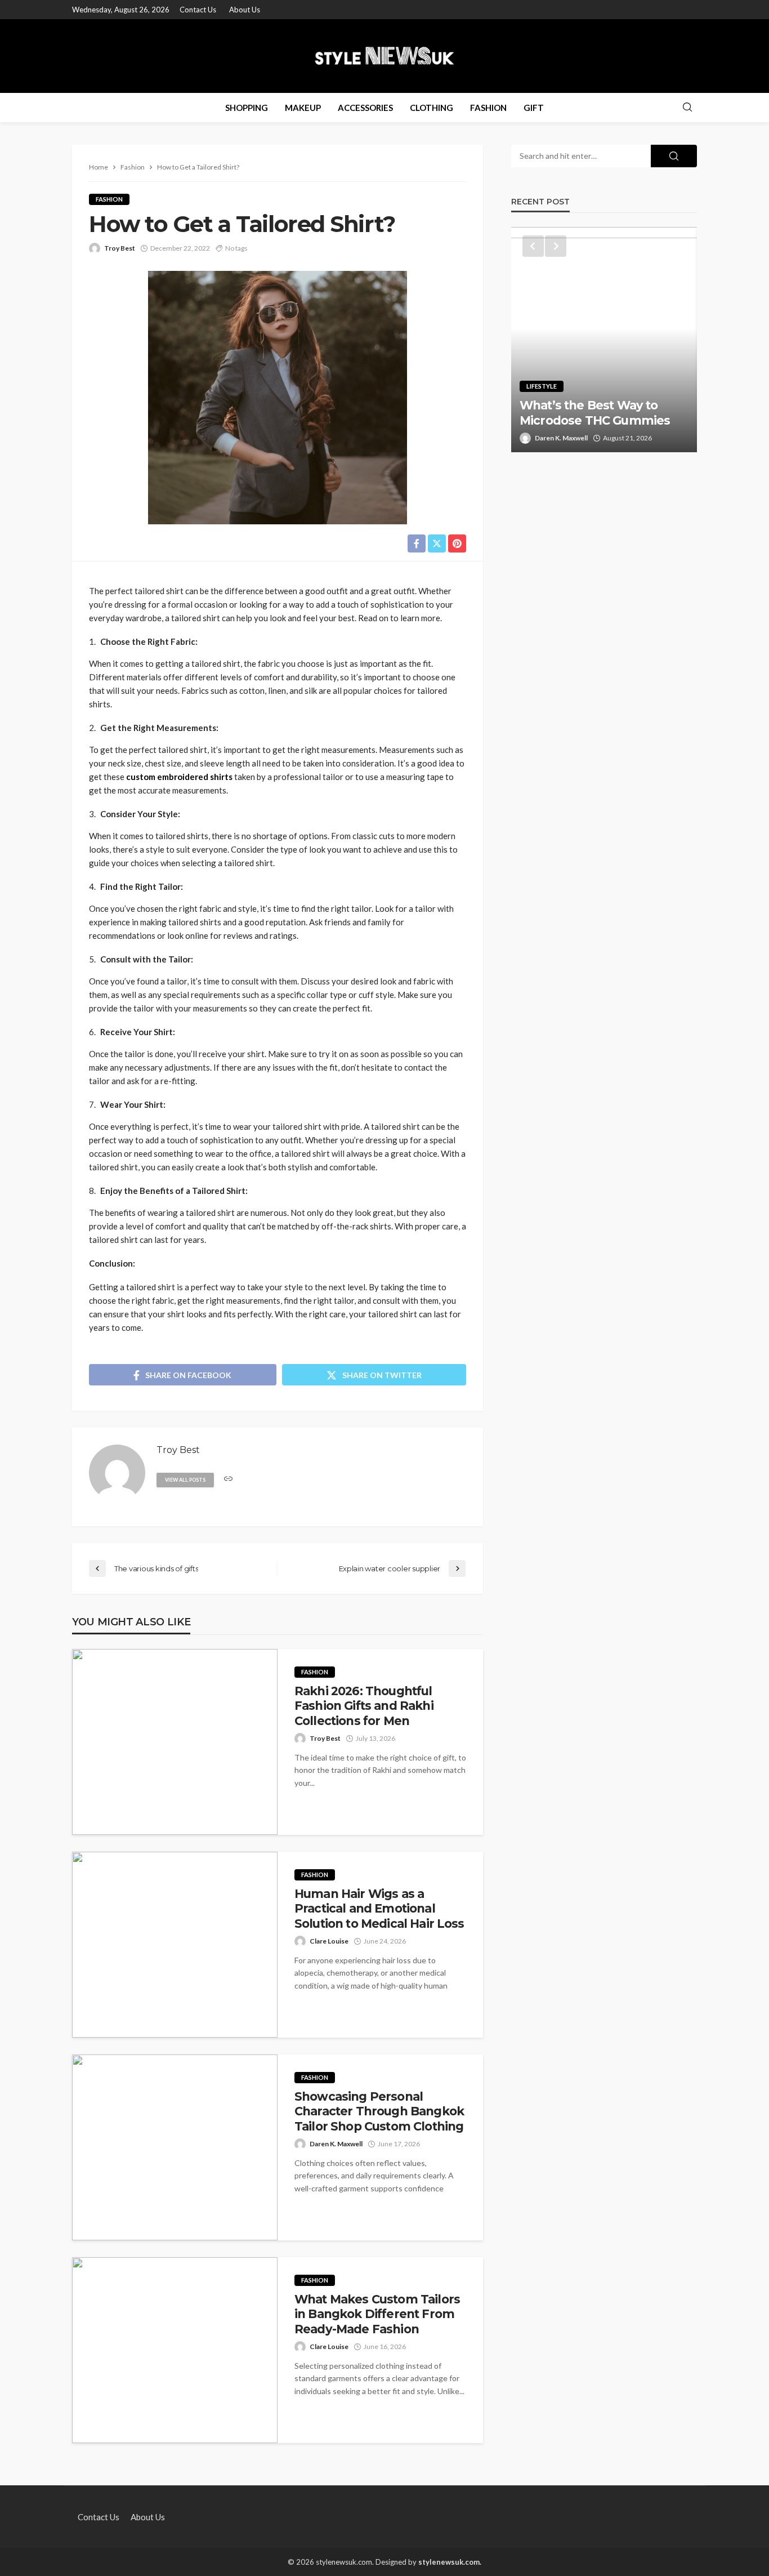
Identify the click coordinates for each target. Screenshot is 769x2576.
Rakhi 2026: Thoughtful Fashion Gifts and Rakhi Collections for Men (364, 1706)
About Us (245, 10)
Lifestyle (542, 386)
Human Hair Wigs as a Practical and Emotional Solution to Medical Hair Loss (379, 1909)
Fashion (488, 108)
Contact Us (198, 10)
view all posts (185, 1480)
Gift (534, 108)
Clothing (432, 108)
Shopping (247, 108)
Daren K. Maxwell (336, 2144)
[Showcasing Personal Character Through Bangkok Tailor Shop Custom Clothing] (175, 2147)
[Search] (687, 108)
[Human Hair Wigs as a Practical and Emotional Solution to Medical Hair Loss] (175, 1945)
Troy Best (120, 248)
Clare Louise (329, 1941)
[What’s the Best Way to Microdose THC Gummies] (604, 340)
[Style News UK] (385, 56)
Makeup (303, 108)
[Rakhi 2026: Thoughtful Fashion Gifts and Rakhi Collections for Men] (175, 1742)
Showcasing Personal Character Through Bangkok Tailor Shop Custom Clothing (379, 2111)
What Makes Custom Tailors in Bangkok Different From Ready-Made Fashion (377, 2314)
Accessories (365, 108)
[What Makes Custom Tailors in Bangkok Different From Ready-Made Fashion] (175, 2350)
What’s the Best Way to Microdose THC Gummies (595, 413)
